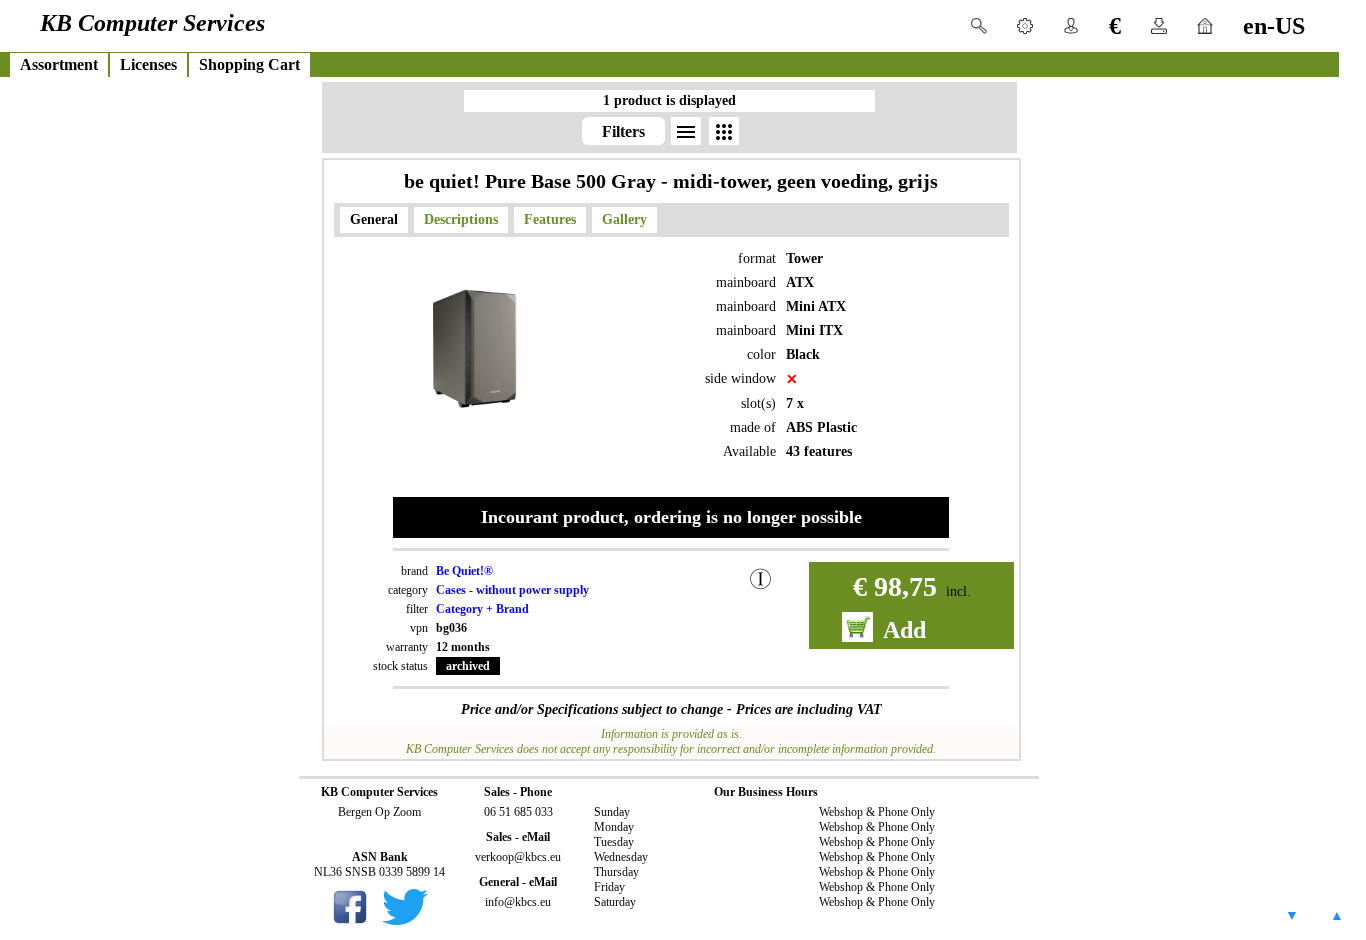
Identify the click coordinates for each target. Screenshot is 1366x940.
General (374, 219)
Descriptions (461, 219)
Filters (623, 131)
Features (550, 219)
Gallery (624, 219)
